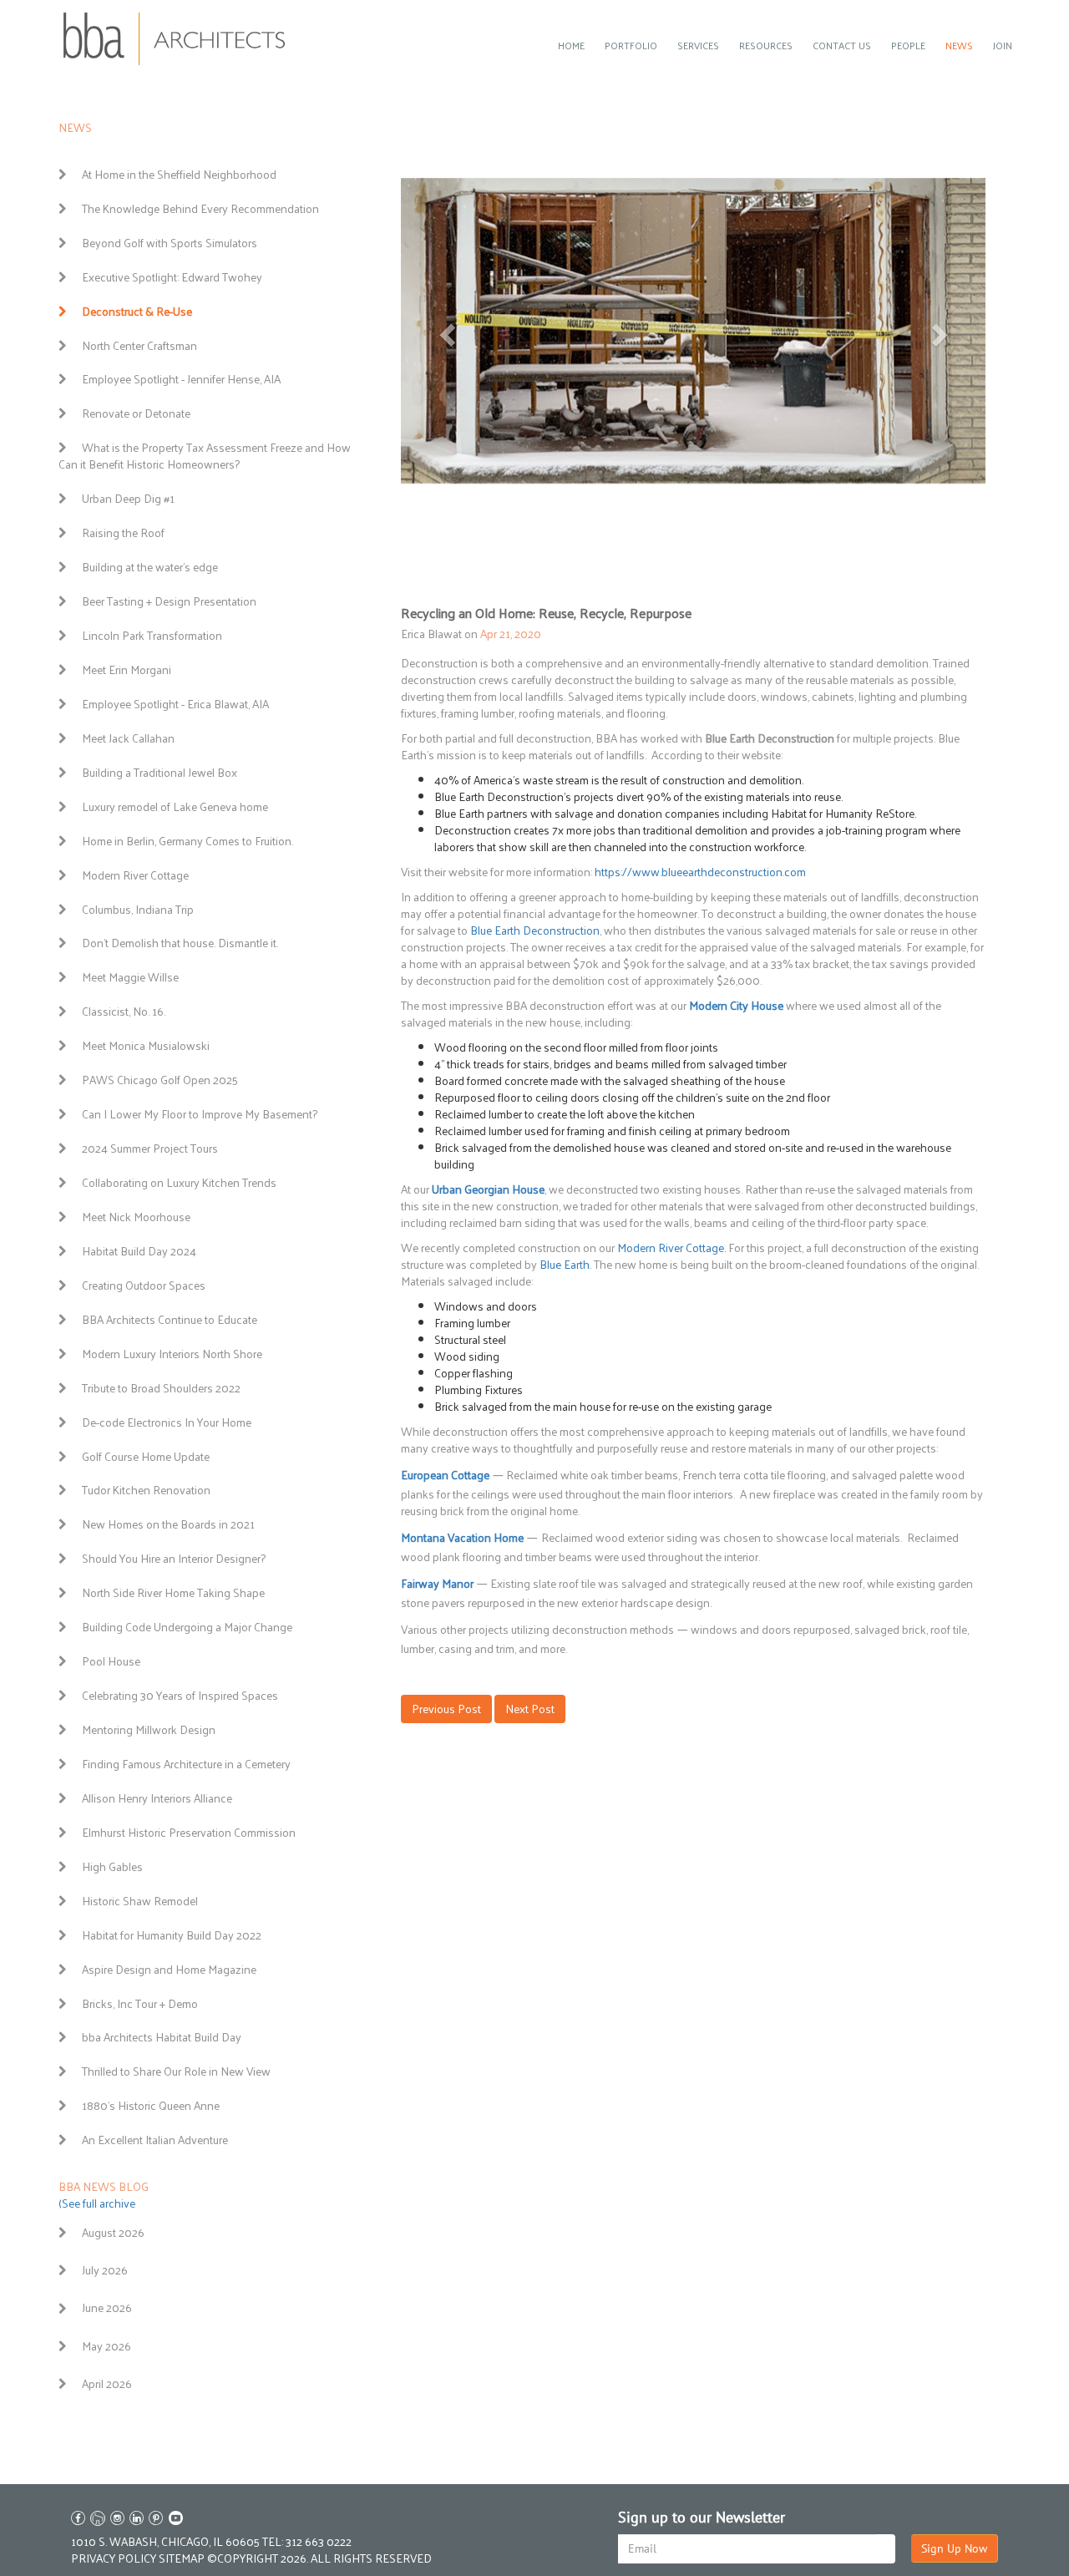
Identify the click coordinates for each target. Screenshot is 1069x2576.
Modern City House (736, 1005)
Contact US (842, 45)
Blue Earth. (565, 1264)
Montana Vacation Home (462, 1537)
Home (571, 45)
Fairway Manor (437, 1583)
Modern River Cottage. (671, 1247)
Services (698, 45)
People (908, 45)
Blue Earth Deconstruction (535, 930)
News (959, 45)
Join (1003, 45)
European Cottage (445, 1475)
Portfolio (631, 45)
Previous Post (446, 1709)
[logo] (175, 39)
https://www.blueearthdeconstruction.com (702, 872)
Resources (766, 45)
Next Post (530, 1709)
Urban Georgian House (488, 1189)
